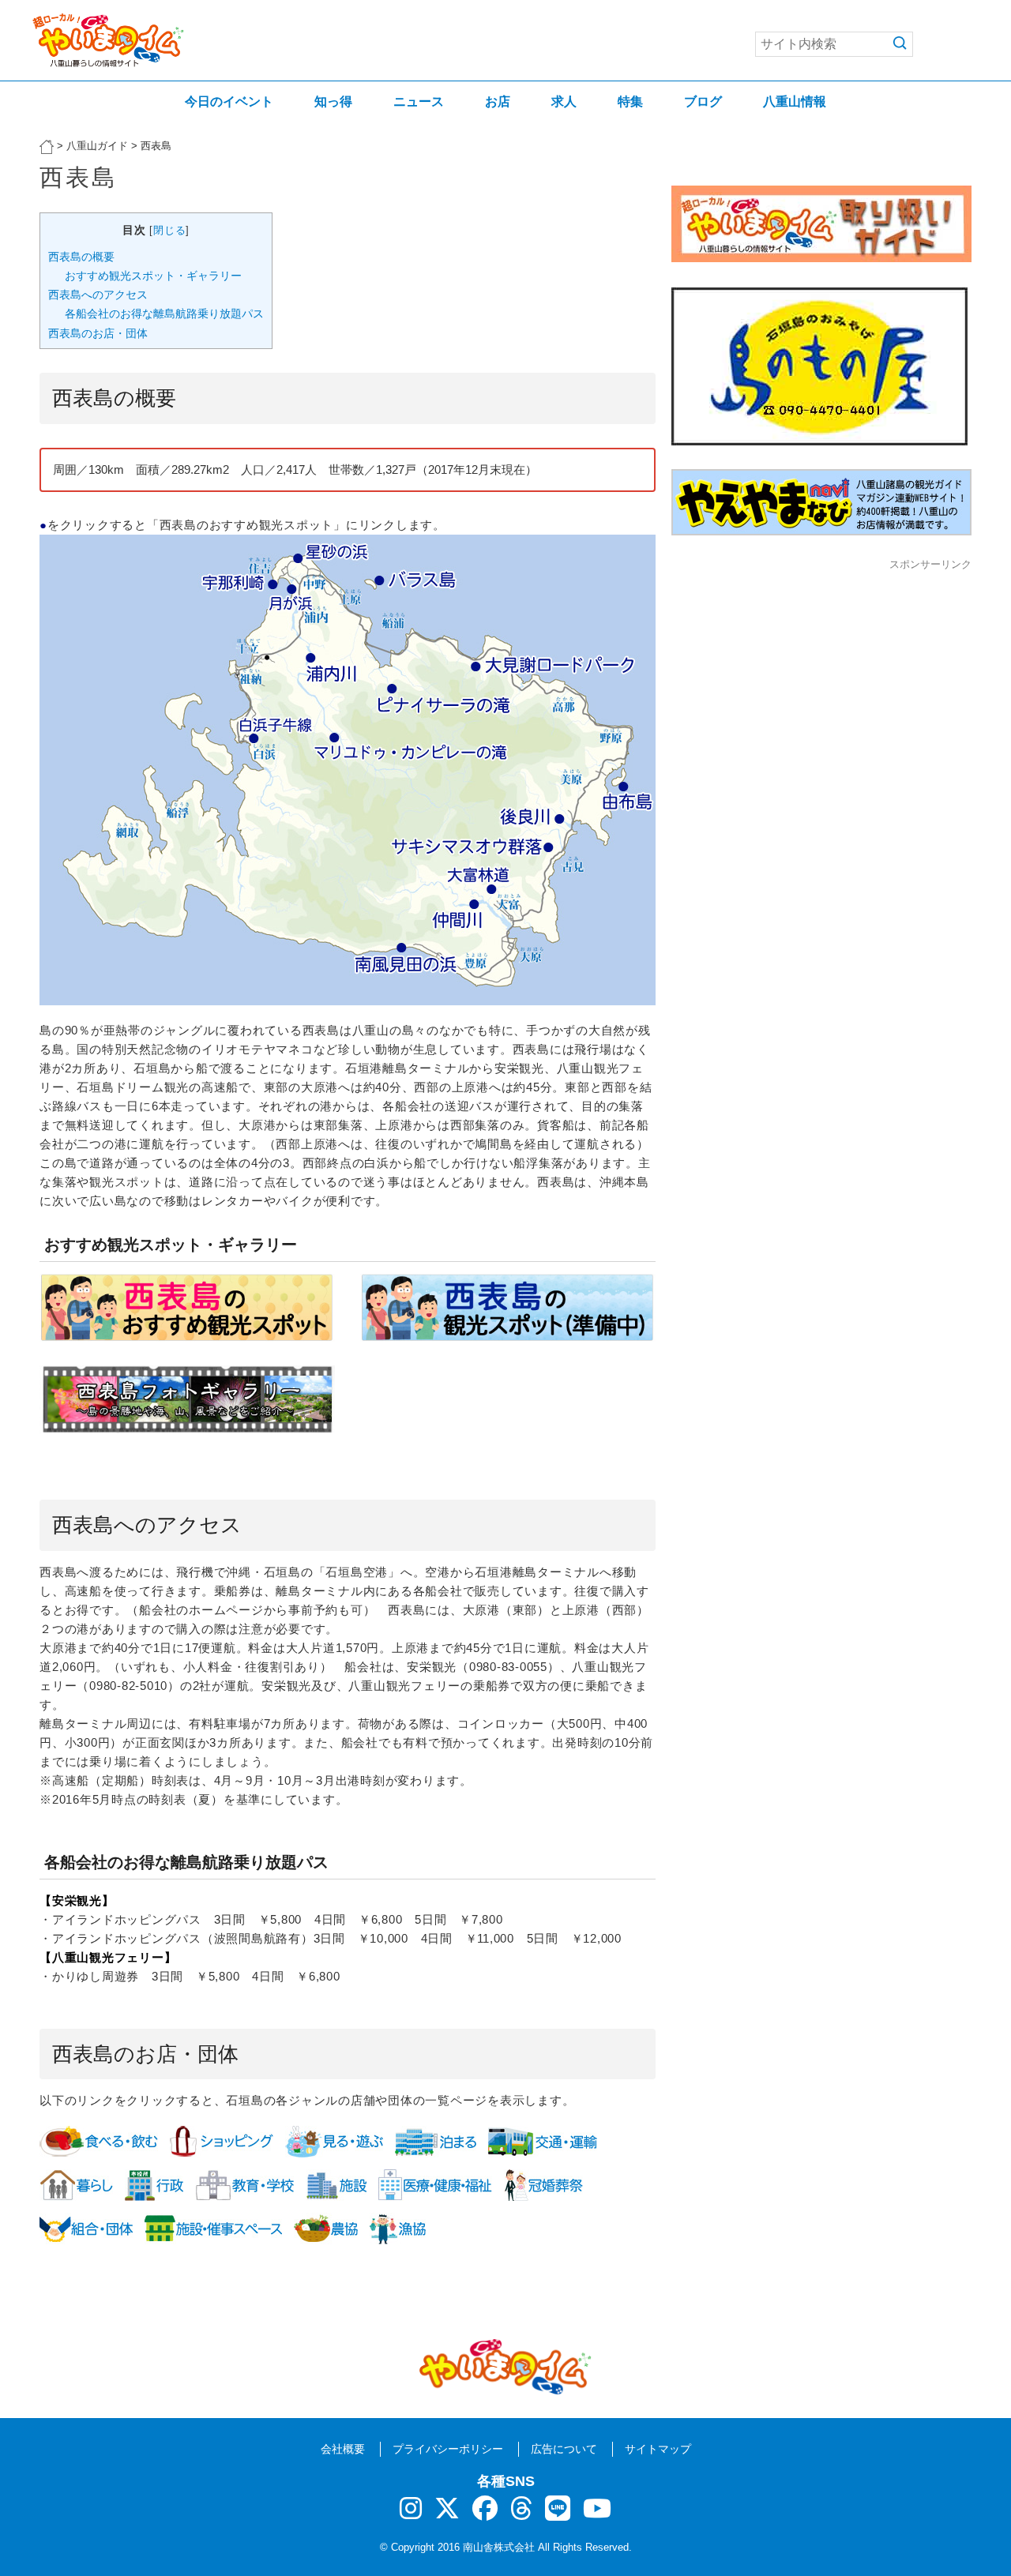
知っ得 (333, 101)
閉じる (169, 230)
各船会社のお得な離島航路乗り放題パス (164, 314)
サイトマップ (658, 2449)
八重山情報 (795, 101)
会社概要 (343, 2449)
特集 (630, 101)
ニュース (419, 101)
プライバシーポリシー (448, 2449)
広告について (564, 2449)
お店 (498, 101)
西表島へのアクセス (98, 295)
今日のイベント (229, 101)
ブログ (703, 101)
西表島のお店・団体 (98, 333)
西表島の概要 (81, 257)
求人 (564, 101)
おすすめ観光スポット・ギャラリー (153, 276)
